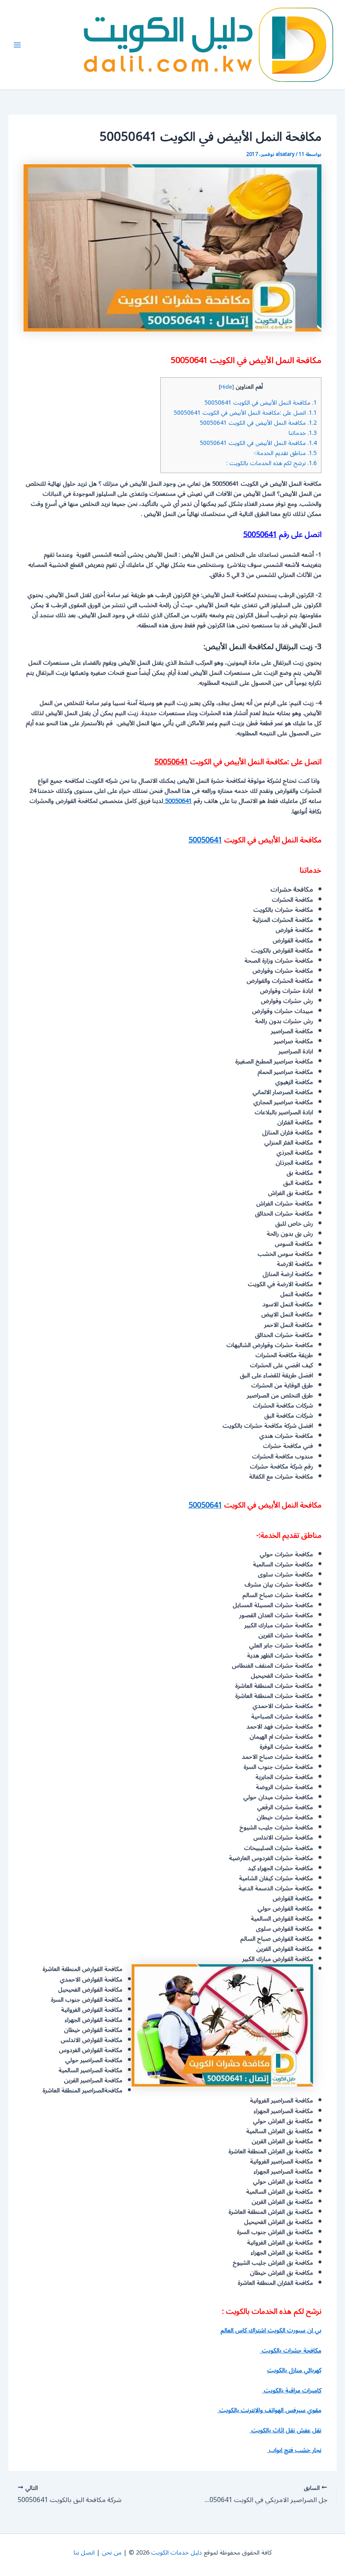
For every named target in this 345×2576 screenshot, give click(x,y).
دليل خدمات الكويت (176, 2553)
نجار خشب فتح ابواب (294, 2450)
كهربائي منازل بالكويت (294, 2370)
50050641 (260, 534)
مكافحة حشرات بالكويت (291, 2351)
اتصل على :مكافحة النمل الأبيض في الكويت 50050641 (245, 413)
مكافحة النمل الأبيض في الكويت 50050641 (261, 403)
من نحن (112, 2553)
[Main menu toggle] (17, 45)
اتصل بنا (84, 2553)
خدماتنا (303, 433)
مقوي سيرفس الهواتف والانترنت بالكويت (269, 2410)
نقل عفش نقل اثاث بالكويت (285, 2430)
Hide (226, 387)
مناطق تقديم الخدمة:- (285, 453)
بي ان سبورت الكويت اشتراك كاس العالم (271, 2330)
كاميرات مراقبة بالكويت (292, 2390)
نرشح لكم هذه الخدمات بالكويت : (272, 463)
